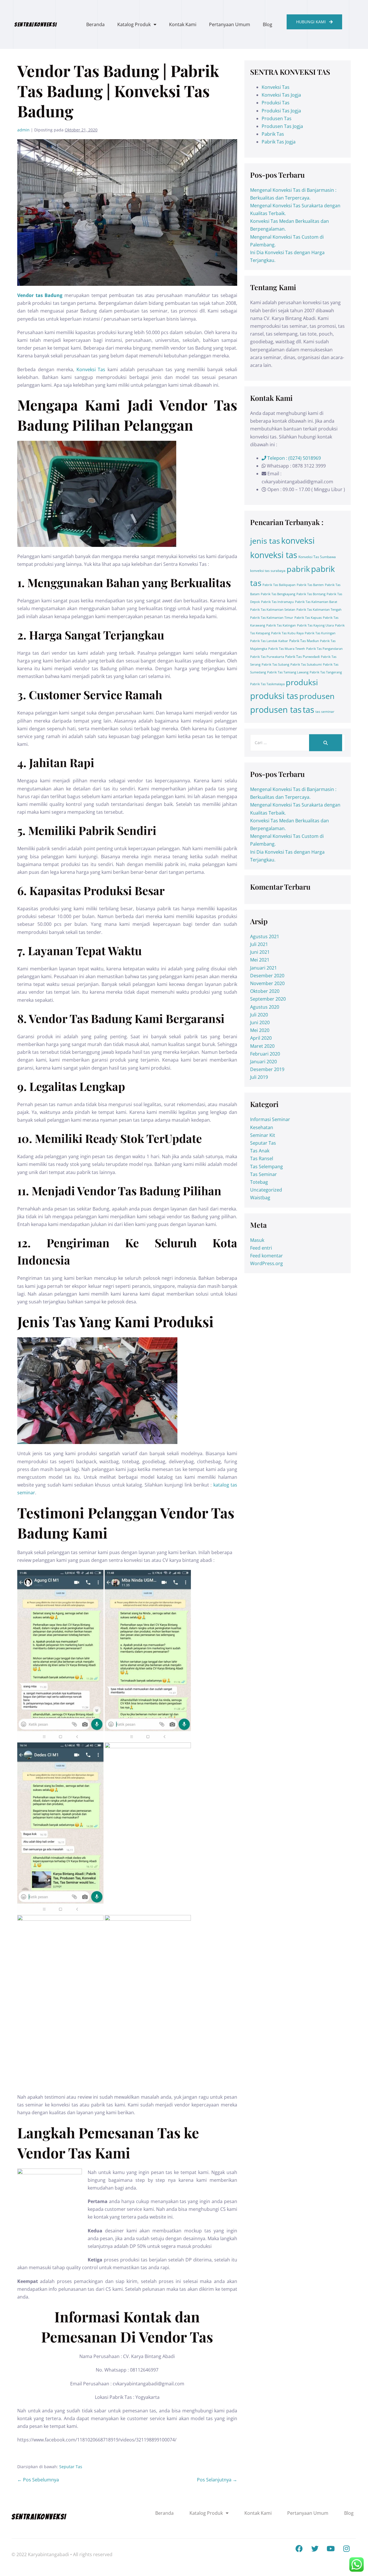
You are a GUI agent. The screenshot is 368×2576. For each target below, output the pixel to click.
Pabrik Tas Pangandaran (324, 649)
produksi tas (274, 696)
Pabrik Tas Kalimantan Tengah (319, 610)
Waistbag (260, 1198)
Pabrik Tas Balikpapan (279, 585)
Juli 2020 (259, 1015)
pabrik (298, 569)
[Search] (326, 743)
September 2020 (268, 999)
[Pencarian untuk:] (298, 742)
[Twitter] (315, 2549)
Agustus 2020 (265, 1007)
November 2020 (267, 983)
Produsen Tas (277, 118)
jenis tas (265, 541)
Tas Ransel (262, 1158)
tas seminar (325, 711)
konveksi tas (274, 555)
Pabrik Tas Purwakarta (267, 657)
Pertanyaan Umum (230, 24)
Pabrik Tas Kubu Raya (287, 633)
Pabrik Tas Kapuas (308, 618)
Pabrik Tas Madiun (304, 641)
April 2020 (261, 1038)
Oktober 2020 (265, 991)
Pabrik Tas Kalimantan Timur (272, 618)
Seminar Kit (263, 1135)
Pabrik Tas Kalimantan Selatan (273, 610)
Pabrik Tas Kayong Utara (315, 625)
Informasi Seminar (270, 1119)
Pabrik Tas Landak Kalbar (269, 641)
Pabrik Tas (273, 134)
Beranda (95, 24)
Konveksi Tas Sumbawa (317, 557)
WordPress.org (267, 1263)
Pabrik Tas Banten (310, 585)
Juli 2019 (259, 1077)
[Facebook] (299, 2549)
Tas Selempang (267, 1167)
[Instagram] (346, 2549)
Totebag (259, 1182)
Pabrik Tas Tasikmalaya (267, 684)
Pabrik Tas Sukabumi (306, 664)
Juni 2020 (260, 1022)
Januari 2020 (263, 1062)
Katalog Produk (134, 24)
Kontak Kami (183, 24)
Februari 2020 (265, 1054)
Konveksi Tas (91, 369)
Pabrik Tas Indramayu (277, 602)
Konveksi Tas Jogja (281, 95)
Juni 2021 (260, 952)
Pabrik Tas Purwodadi (302, 657)
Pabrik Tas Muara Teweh (287, 649)
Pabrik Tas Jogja (279, 142)
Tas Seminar (263, 1174)
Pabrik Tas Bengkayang (278, 594)
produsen (317, 696)
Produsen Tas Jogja (282, 126)
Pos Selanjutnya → (217, 2480)
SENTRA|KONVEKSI (36, 24)
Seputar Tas (71, 2467)
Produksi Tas (276, 103)
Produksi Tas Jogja (281, 111)
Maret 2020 (262, 1046)
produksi (302, 682)
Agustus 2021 (265, 936)
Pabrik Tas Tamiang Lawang (288, 672)
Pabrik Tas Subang (275, 664)
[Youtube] (331, 2549)
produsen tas (276, 710)
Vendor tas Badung (40, 295)
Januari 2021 (263, 968)
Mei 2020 (260, 1030)
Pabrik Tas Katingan (281, 625)
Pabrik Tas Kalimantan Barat (316, 602)
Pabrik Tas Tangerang (326, 672)
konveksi (298, 541)
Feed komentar (267, 1256)
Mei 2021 (260, 960)
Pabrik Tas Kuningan (320, 633)
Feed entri (261, 1248)
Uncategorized (266, 1190)
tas (308, 710)
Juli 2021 (259, 944)
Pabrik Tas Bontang (311, 594)
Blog (268, 24)
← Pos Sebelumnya (38, 2480)
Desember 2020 (267, 976)
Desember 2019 (267, 1069)
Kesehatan (262, 1127)
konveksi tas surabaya (268, 571)
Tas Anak (260, 1151)
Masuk (257, 1240)
